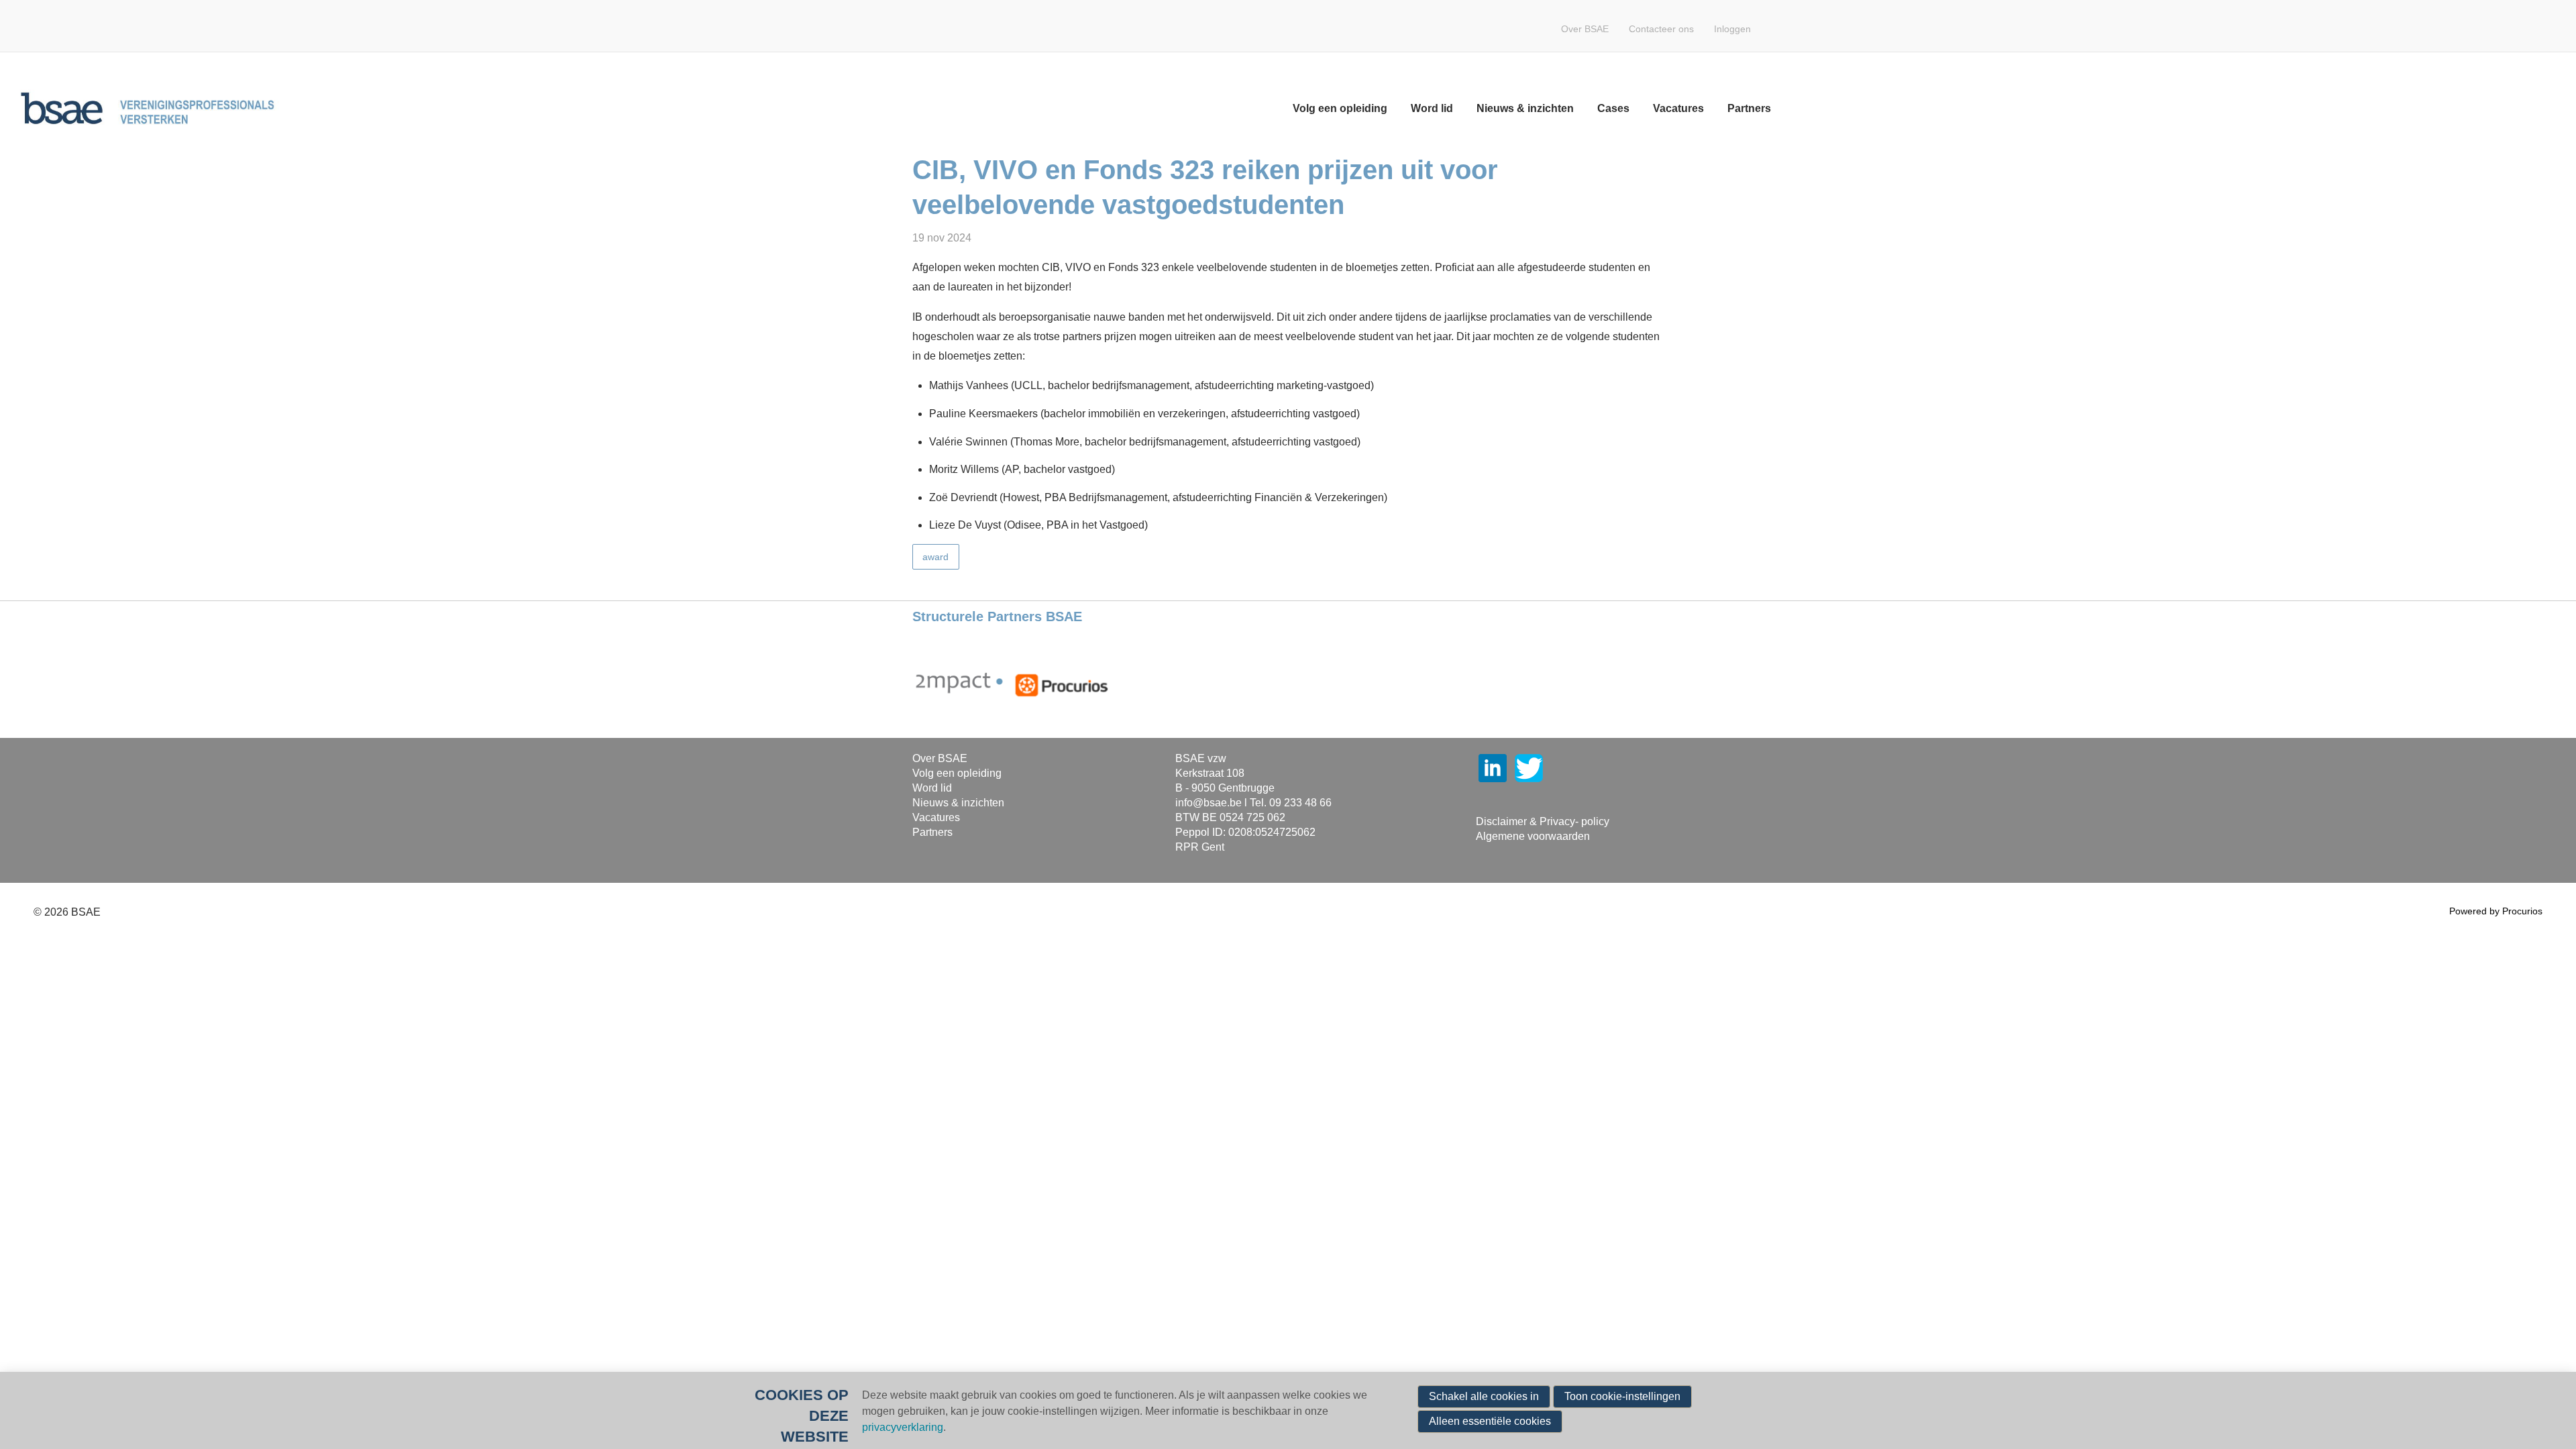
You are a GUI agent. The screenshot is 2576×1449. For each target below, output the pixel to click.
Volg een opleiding (1340, 108)
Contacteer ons (1661, 29)
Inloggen (1732, 29)
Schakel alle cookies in (1484, 1396)
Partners (1749, 108)
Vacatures (1678, 108)
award (935, 557)
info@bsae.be (1209, 803)
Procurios (2522, 911)
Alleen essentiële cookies (1490, 1421)
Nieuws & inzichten (1525, 108)
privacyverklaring (903, 1427)
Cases (1613, 108)
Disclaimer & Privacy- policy (1543, 821)
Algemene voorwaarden (1533, 836)
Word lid (1432, 108)
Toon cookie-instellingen (1622, 1396)
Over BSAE (1585, 29)
